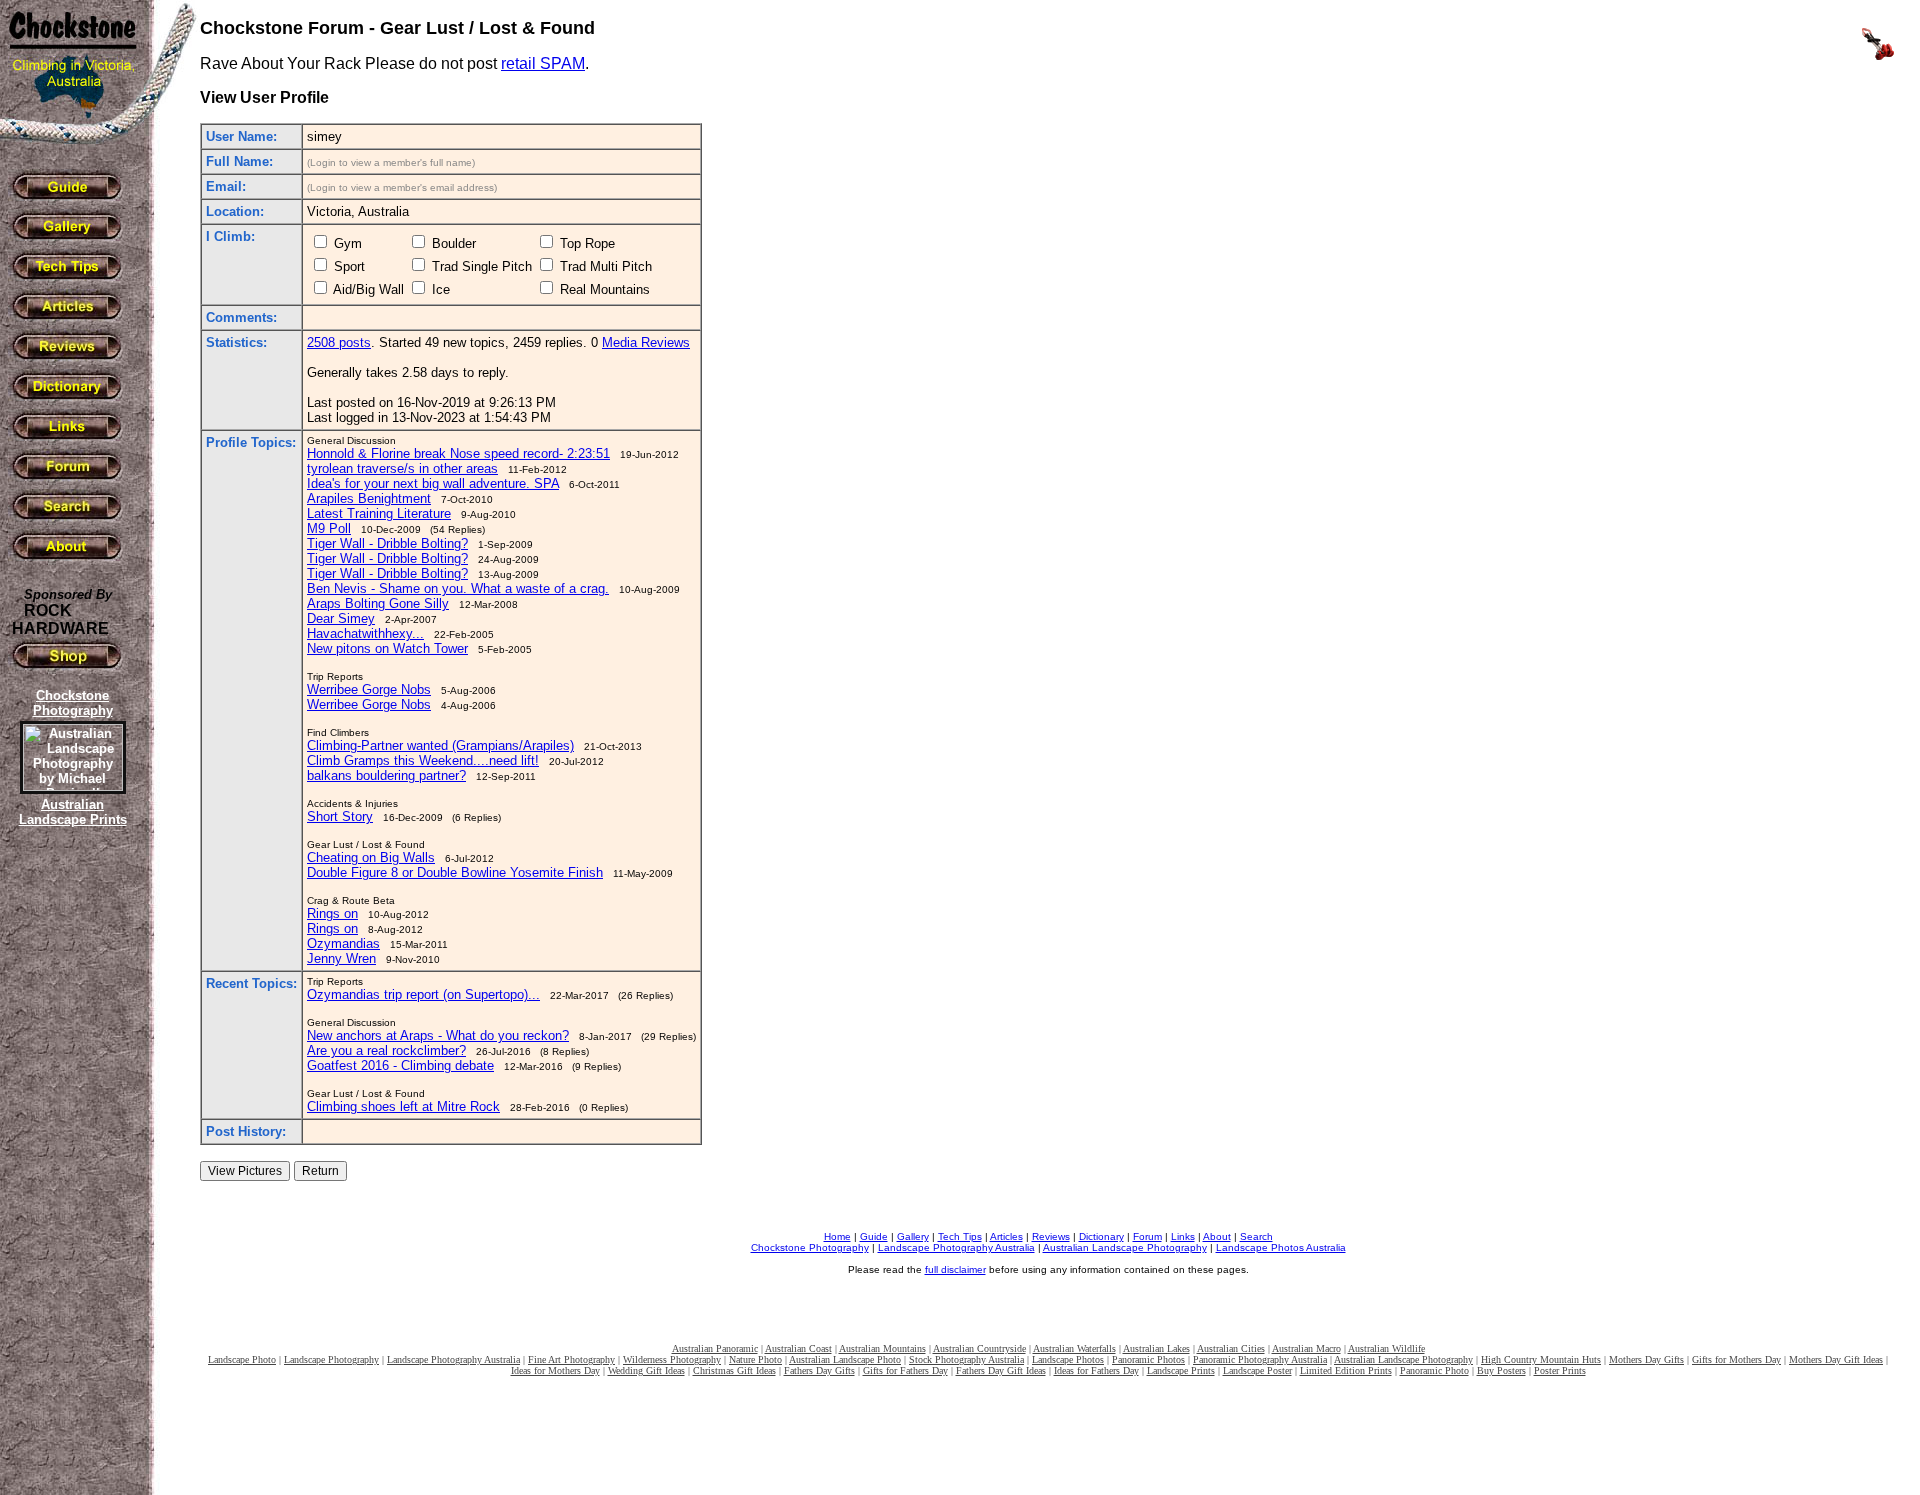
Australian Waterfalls (1074, 1348)
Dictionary (1101, 1236)
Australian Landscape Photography (1125, 1247)
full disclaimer (955, 1269)
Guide (874, 1236)
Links (1183, 1236)
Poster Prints (1560, 1370)
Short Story (340, 816)
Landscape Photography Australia (956, 1247)
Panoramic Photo (1434, 1370)
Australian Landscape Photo (845, 1359)
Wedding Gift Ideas (646, 1370)
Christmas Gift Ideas (734, 1370)
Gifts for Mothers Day (1736, 1359)
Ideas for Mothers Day (555, 1370)
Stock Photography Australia (966, 1359)
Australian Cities (1231, 1348)
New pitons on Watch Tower (387, 648)
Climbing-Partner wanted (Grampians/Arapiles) (440, 745)
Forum (1147, 1236)
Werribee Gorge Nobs (369, 689)
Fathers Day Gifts (819, 1370)
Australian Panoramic (715, 1348)
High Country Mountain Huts (1541, 1359)
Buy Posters (1501, 1370)
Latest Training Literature (379, 513)
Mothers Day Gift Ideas (1836, 1359)
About (1217, 1236)
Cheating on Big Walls (371, 857)
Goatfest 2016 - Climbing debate (400, 1065)
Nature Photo (755, 1359)
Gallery (913, 1236)
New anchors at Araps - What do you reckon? (438, 1035)
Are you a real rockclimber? (386, 1050)
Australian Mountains (882, 1348)
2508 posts (339, 342)
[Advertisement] (70, 1175)
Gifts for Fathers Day (905, 1370)
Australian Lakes (1156, 1348)
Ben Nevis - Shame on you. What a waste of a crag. (458, 588)
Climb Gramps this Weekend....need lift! (423, 760)
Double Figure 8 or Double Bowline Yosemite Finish (455, 872)
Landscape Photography (331, 1359)
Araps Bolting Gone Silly (378, 603)
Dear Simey (341, 618)
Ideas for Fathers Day (1096, 1370)
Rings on (332, 913)
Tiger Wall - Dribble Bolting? (387, 543)
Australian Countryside (979, 1348)
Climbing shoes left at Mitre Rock (403, 1106)
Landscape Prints (1181, 1370)
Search (1256, 1236)
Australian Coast (798, 1348)
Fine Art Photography (571, 1359)
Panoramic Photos (1148, 1359)
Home (837, 1236)
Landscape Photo (242, 1359)
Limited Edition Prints (1346, 1370)
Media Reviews (646, 342)
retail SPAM (543, 63)
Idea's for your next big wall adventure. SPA (433, 483)
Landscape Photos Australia (1281, 1247)
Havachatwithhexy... (365, 633)
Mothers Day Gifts (1646, 1359)
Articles (1006, 1236)
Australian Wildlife (1386, 1348)
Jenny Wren (341, 958)
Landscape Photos (1068, 1359)
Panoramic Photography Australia (1260, 1359)
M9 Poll (329, 528)
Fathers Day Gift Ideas (1001, 1370)
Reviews (1051, 1236)
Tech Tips (960, 1236)
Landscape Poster (1257, 1370)
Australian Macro (1306, 1348)
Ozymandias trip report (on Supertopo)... (423, 994)
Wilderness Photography (672, 1359)
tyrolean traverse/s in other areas (402, 468)
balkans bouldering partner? (386, 775)
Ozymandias (343, 943)
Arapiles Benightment (369, 498)
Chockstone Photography (810, 1247)
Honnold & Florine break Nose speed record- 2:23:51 (458, 453)
